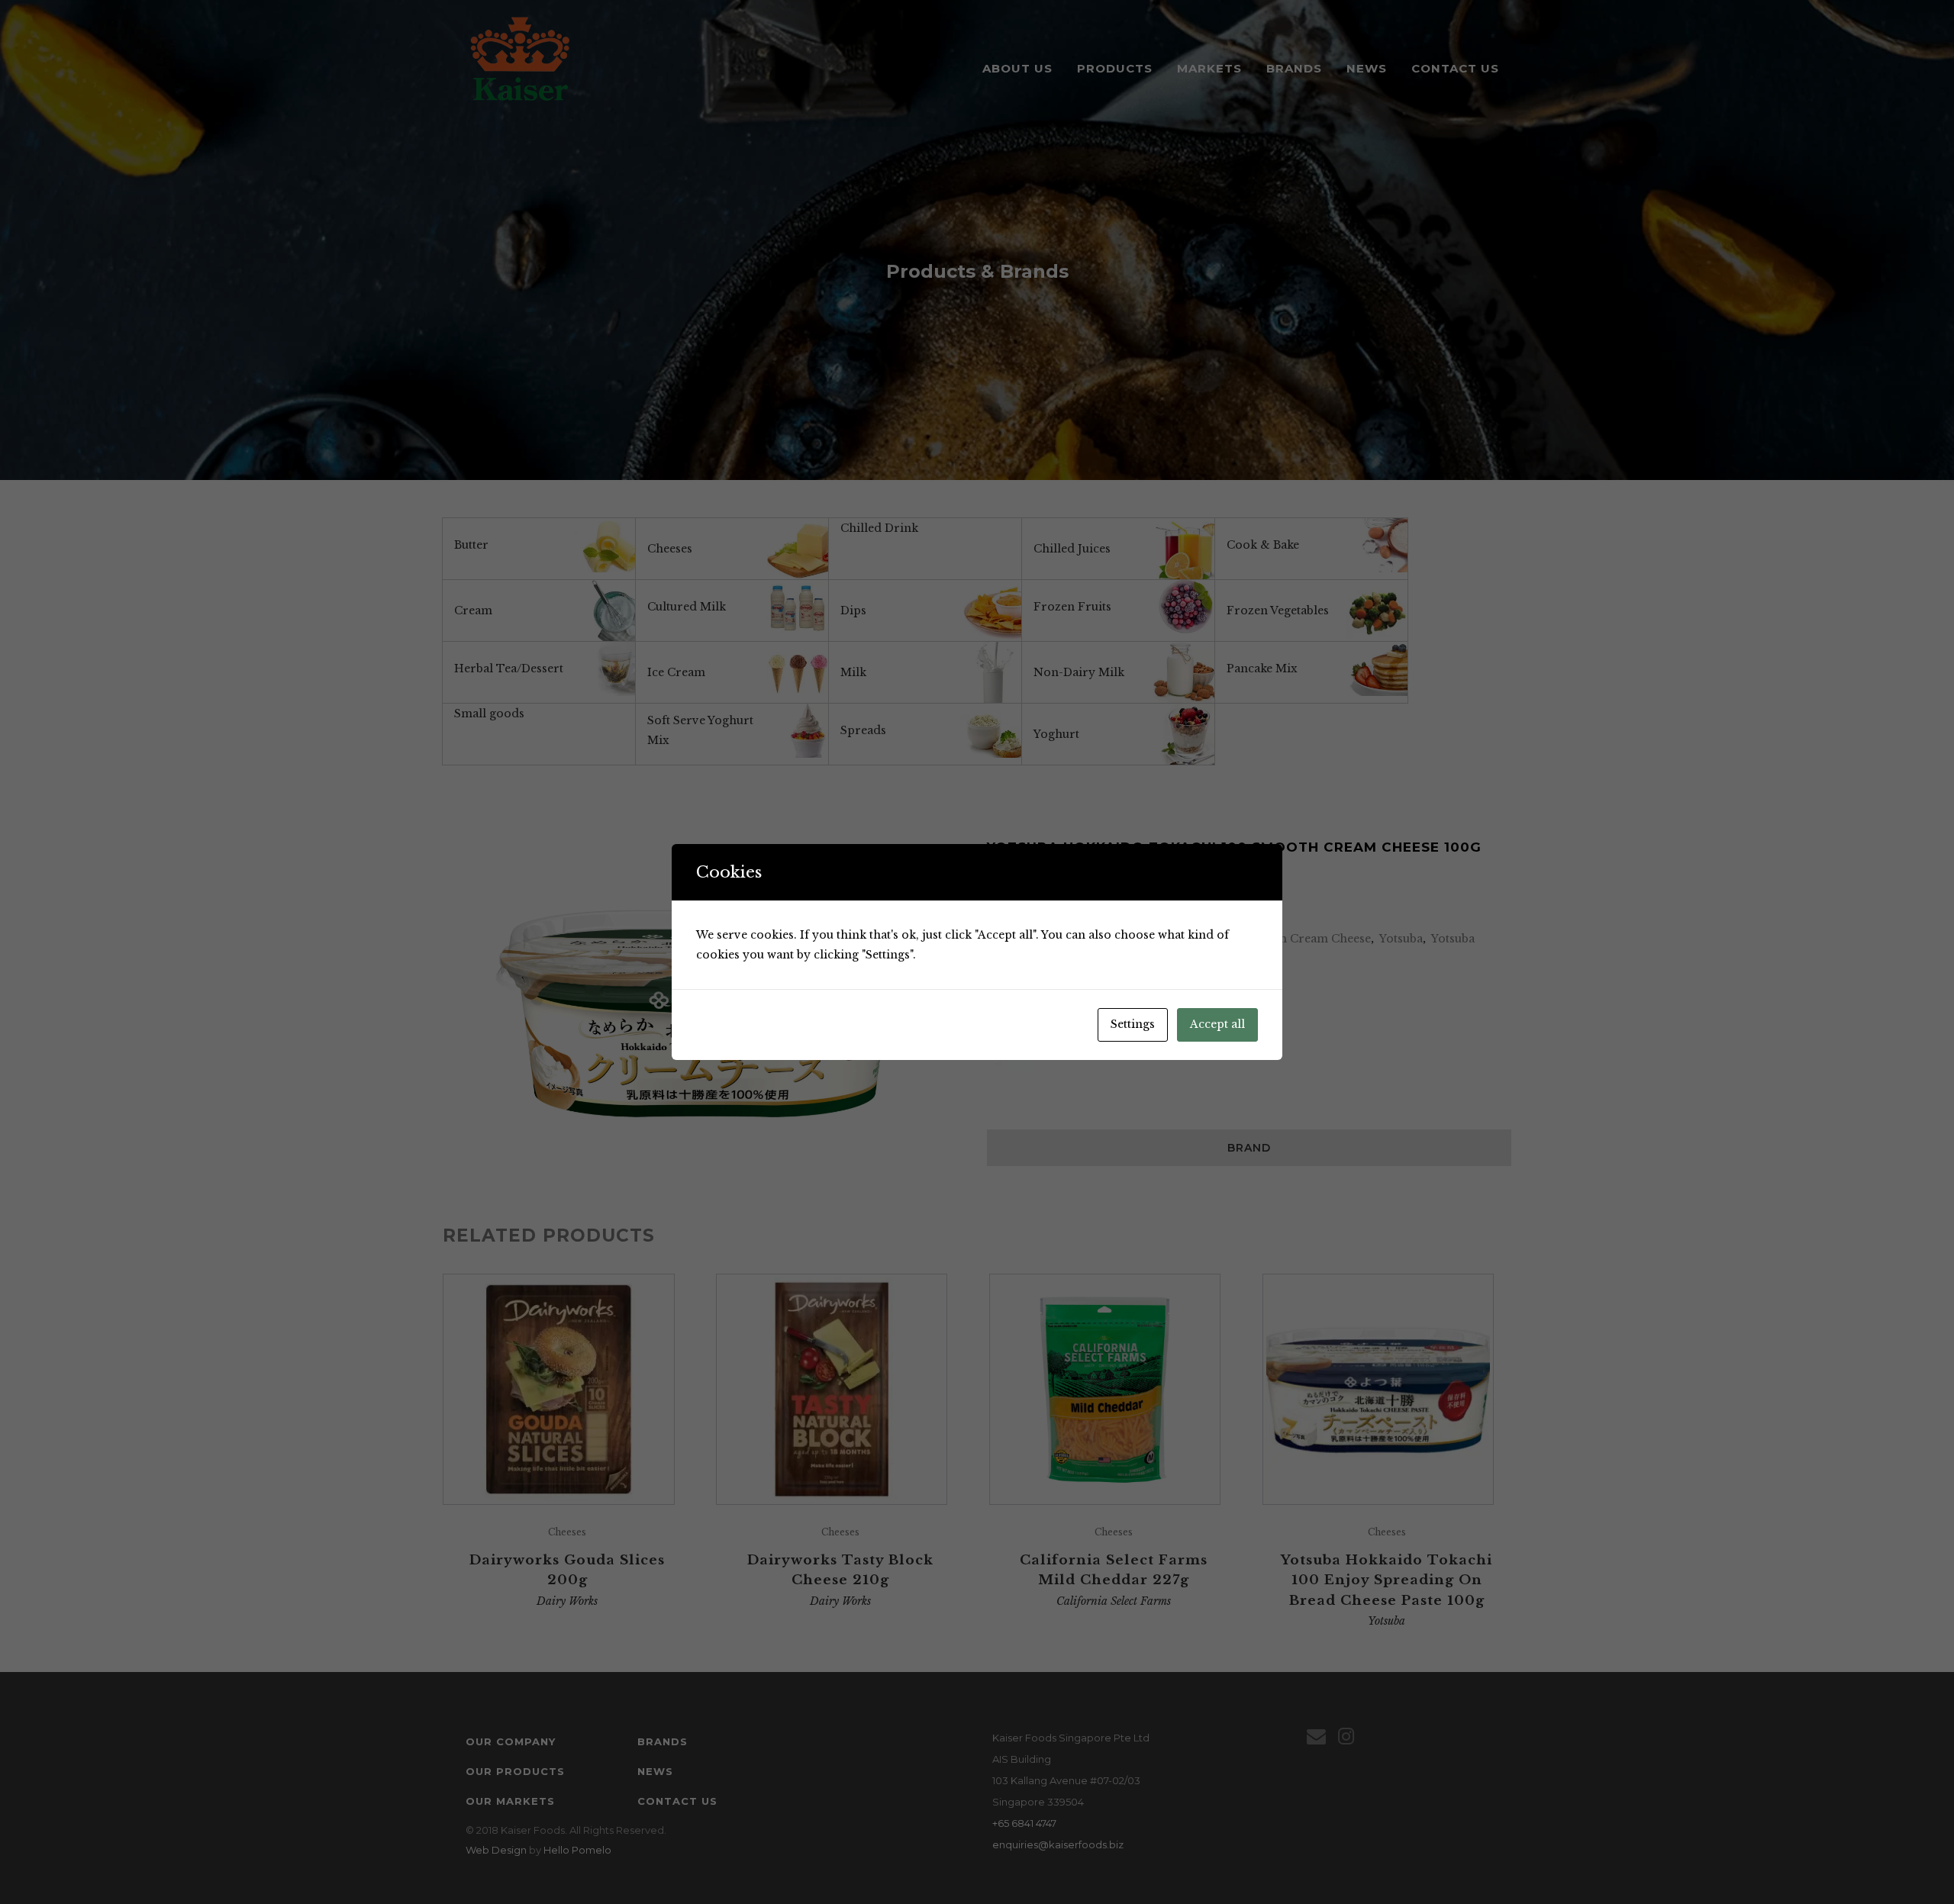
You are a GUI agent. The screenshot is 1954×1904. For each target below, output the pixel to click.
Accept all (1217, 1024)
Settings (1133, 1024)
